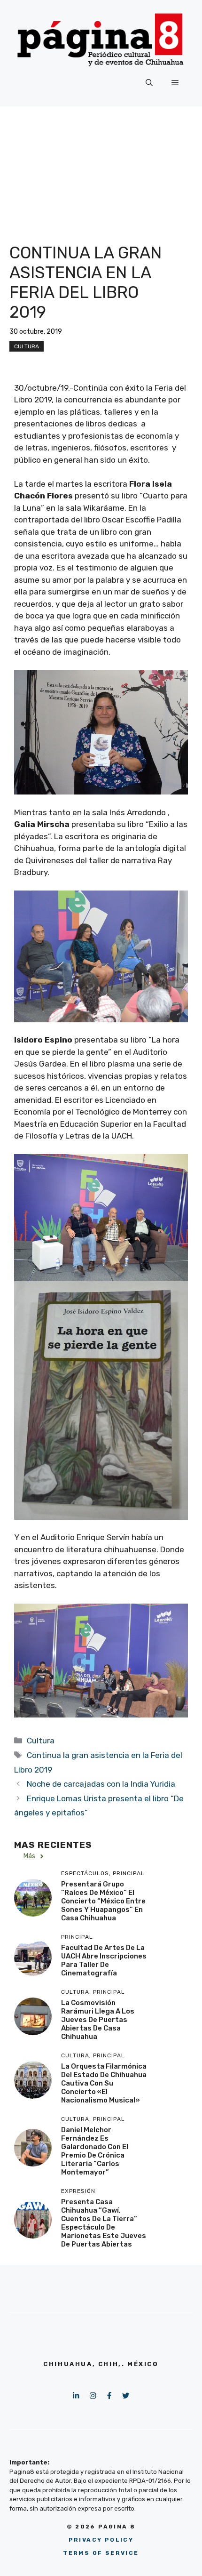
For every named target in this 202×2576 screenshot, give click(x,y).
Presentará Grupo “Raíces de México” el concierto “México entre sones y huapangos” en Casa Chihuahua (103, 1901)
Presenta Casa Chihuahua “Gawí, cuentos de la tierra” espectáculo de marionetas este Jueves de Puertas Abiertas (104, 2223)
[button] (149, 83)
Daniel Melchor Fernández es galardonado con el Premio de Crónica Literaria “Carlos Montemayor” (95, 2151)
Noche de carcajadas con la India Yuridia (101, 1784)
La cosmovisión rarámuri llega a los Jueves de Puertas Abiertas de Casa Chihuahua (98, 2020)
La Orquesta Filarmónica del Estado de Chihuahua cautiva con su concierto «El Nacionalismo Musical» (104, 2083)
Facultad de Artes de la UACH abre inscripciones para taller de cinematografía (104, 1960)
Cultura (27, 346)
